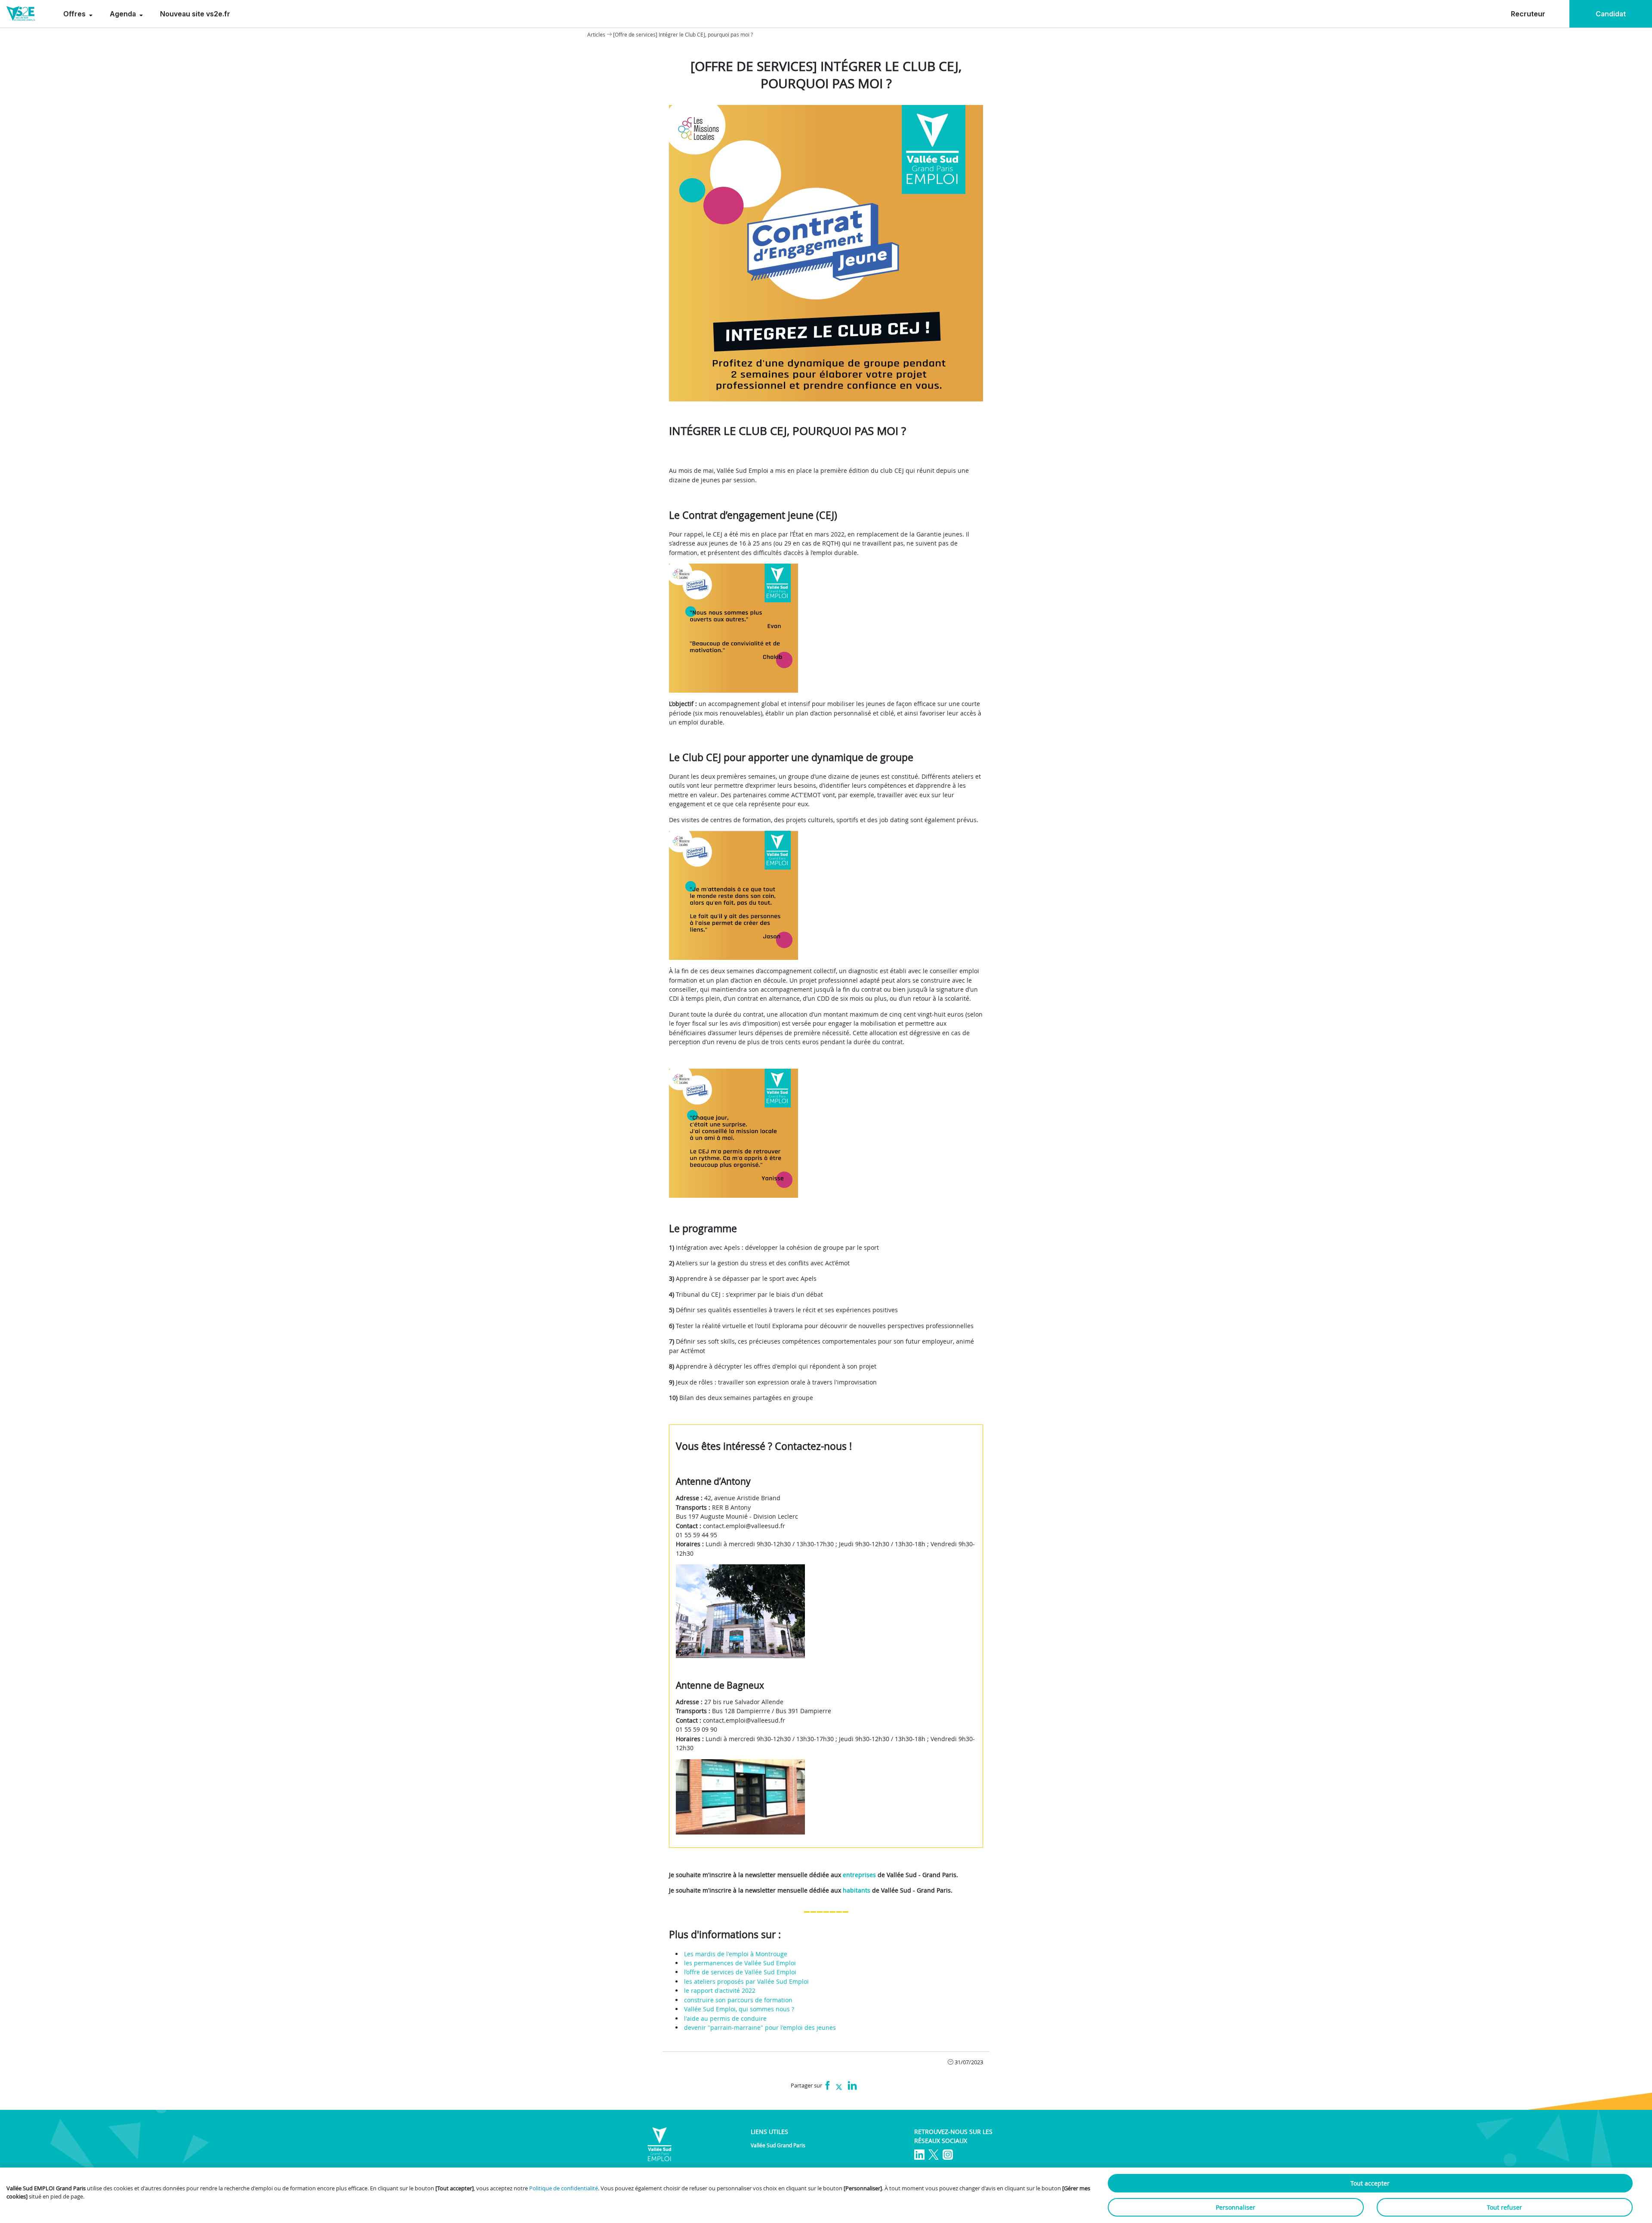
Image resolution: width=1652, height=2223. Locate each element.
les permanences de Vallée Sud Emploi (740, 1963)
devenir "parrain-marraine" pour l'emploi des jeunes (760, 2027)
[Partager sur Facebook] (828, 2086)
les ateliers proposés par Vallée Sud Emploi (746, 1981)
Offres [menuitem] (75, 14)
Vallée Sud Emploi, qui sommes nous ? (739, 2009)
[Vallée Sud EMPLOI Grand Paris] (21, 14)
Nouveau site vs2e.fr (195, 14)
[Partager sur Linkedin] (852, 2086)
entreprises (859, 1875)
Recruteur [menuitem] (1528, 14)
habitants (857, 1890)
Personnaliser (1236, 2207)
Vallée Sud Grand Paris (778, 2145)
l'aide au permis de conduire (725, 2018)
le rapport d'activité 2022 (720, 1990)
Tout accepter (1370, 2183)
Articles (596, 34)
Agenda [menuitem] (124, 14)
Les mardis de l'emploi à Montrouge (736, 1954)
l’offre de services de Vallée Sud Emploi (740, 1972)
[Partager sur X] (839, 2086)
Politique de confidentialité (564, 2188)
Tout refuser (1504, 2207)
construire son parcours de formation (738, 2000)
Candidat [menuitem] (1611, 14)
